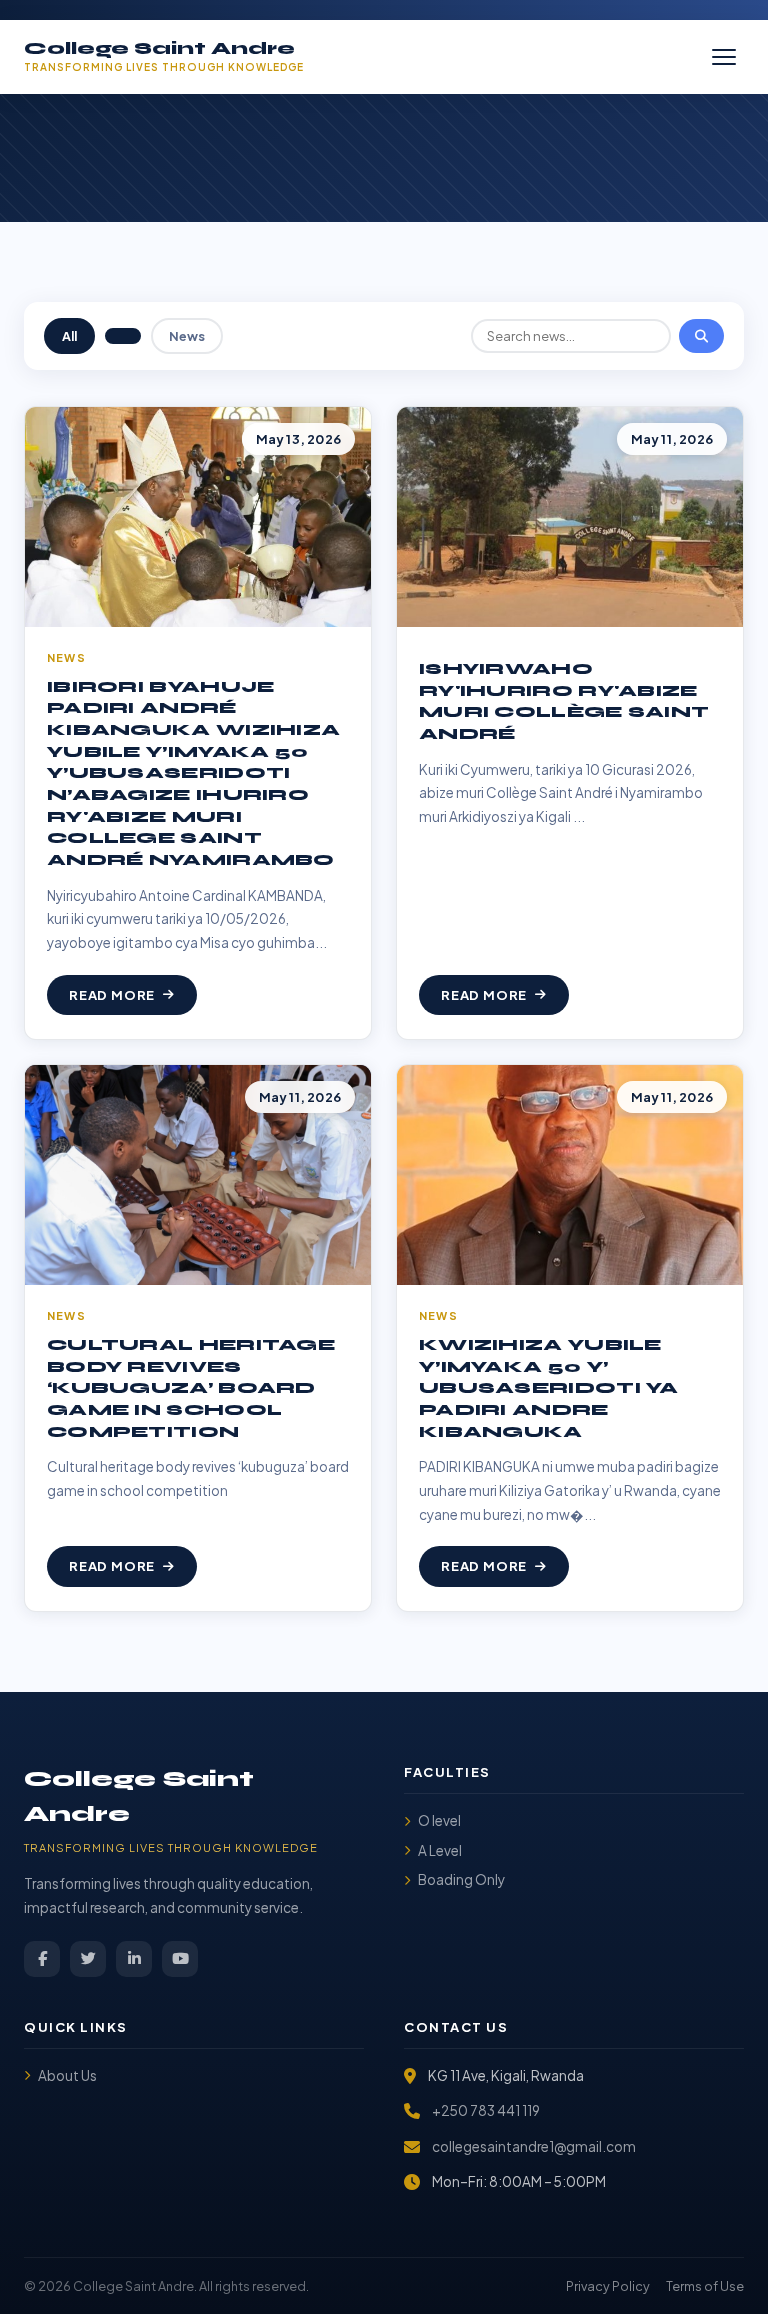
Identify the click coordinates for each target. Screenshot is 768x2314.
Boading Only (461, 1879)
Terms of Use (705, 2286)
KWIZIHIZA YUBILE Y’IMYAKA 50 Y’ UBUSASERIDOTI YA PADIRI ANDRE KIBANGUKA (549, 1388)
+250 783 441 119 (486, 2110)
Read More (112, 995)
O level (439, 1820)
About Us (67, 2075)
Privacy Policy (608, 2286)
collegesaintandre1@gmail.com (534, 2146)
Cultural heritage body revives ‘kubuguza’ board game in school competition (191, 1388)
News (187, 336)
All (69, 336)
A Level (440, 1850)
